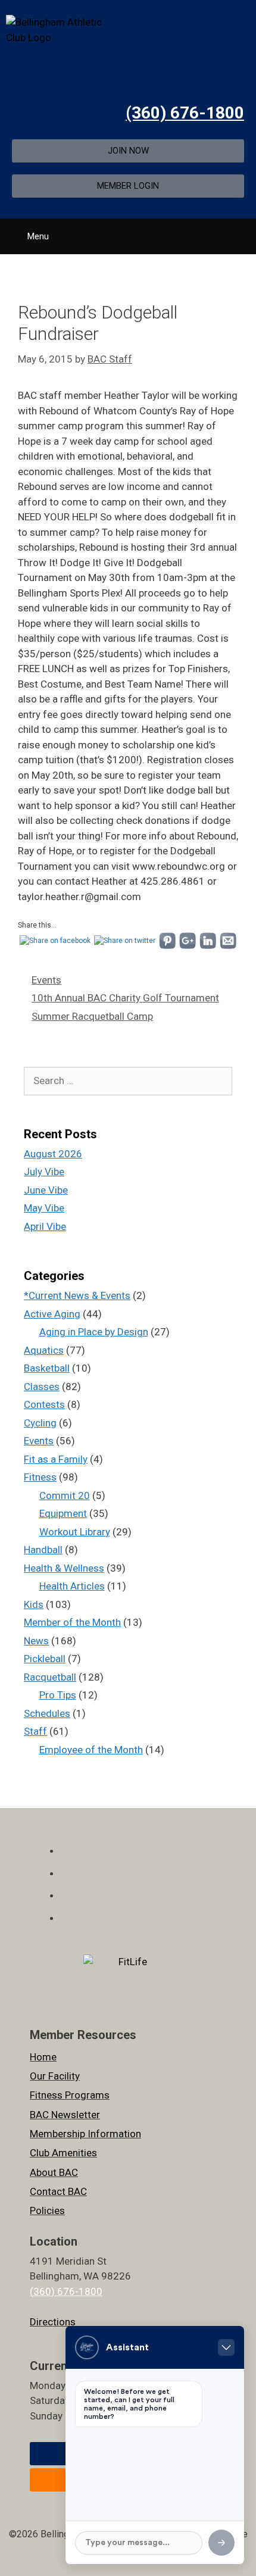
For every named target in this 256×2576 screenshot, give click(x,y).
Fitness (40, 1477)
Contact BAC (58, 2191)
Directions (53, 2322)
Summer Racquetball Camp (92, 1016)
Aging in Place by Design (94, 1332)
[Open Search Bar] (243, 232)
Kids (34, 1604)
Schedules (47, 1713)
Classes (42, 1387)
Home (43, 2057)
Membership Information (85, 2134)
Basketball (47, 1368)
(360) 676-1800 (185, 113)
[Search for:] (128, 1081)
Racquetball (50, 1677)
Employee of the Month (91, 1750)
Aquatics (44, 1350)
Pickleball (45, 1659)
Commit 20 (65, 1495)
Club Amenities (63, 2153)
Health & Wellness (64, 1568)
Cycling (40, 1423)
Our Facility (55, 2076)
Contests (44, 1404)
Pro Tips (58, 1695)
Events (46, 980)
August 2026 (53, 1154)
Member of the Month (72, 1622)
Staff (35, 1731)
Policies (47, 2210)
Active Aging (52, 1314)
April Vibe (45, 1226)
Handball (43, 1550)
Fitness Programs (70, 2095)
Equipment (63, 1513)
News (36, 1641)
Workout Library (75, 1532)
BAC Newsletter (65, 2115)
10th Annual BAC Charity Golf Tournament (125, 998)
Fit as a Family (56, 1459)
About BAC (54, 2172)
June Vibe (46, 1190)
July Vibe (44, 1172)
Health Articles (72, 1586)
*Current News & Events (77, 1295)
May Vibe (44, 1208)
